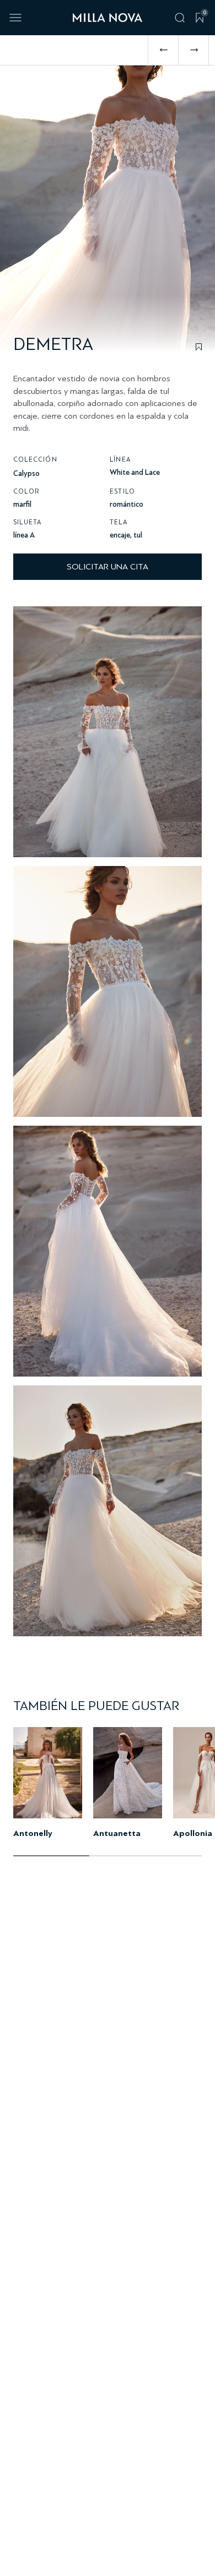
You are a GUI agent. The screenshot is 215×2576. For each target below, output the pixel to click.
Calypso (26, 473)
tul (138, 535)
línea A (24, 535)
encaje (120, 535)
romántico (127, 504)
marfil (22, 504)
